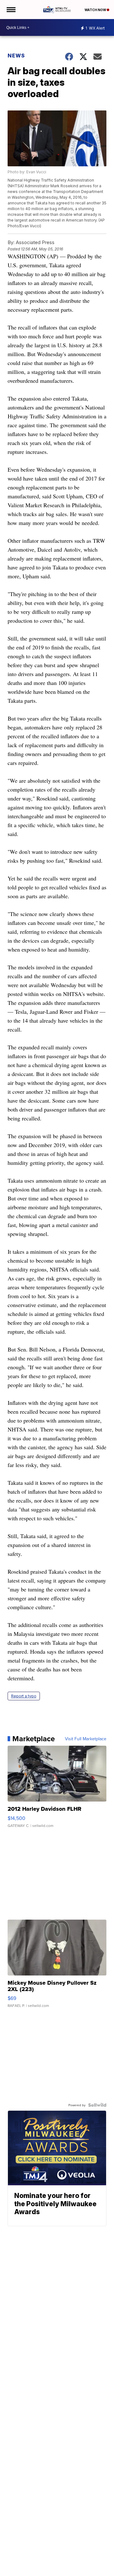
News (16, 56)
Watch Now (96, 10)
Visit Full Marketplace (86, 1739)
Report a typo (24, 1696)
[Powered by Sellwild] (97, 2105)
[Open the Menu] (11, 10)
